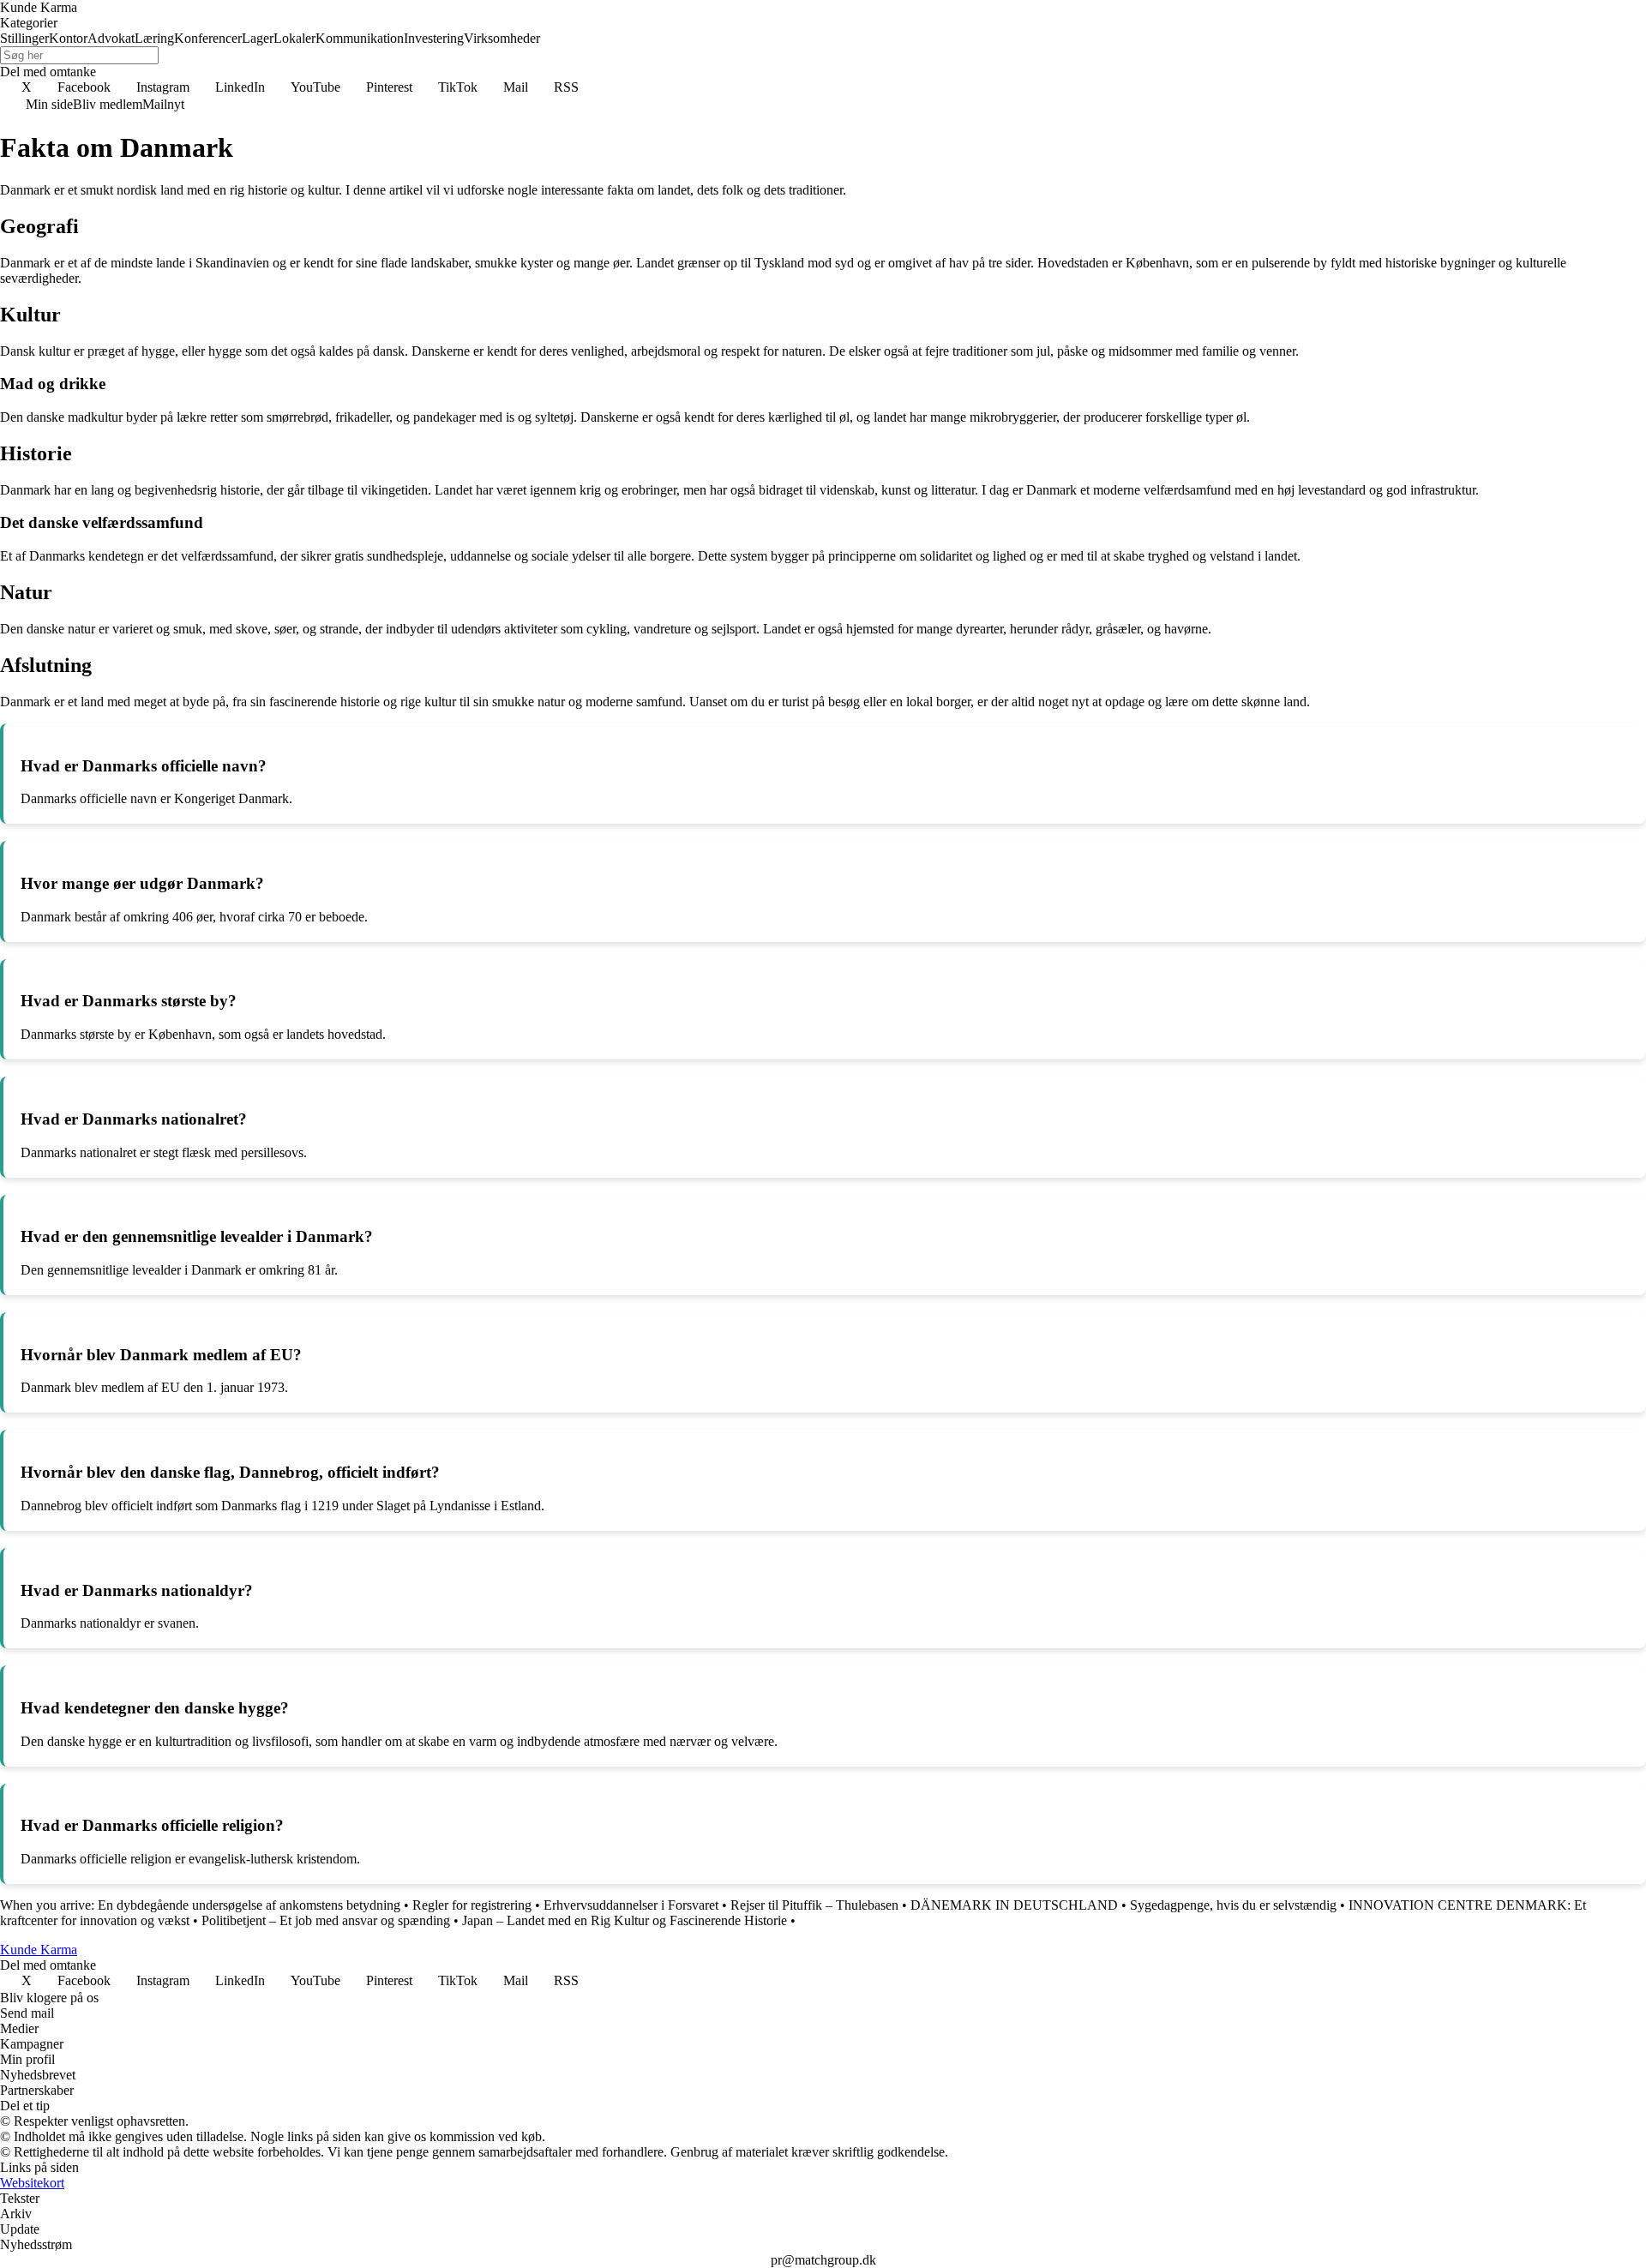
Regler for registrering (472, 1905)
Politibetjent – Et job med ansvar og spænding (326, 1920)
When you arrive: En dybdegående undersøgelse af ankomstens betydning (200, 1905)
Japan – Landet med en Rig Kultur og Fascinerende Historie (625, 1920)
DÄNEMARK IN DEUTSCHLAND (1014, 1905)
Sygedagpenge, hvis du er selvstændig (1233, 1905)
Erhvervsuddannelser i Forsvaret (631, 1905)
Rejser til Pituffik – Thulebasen (814, 1905)
